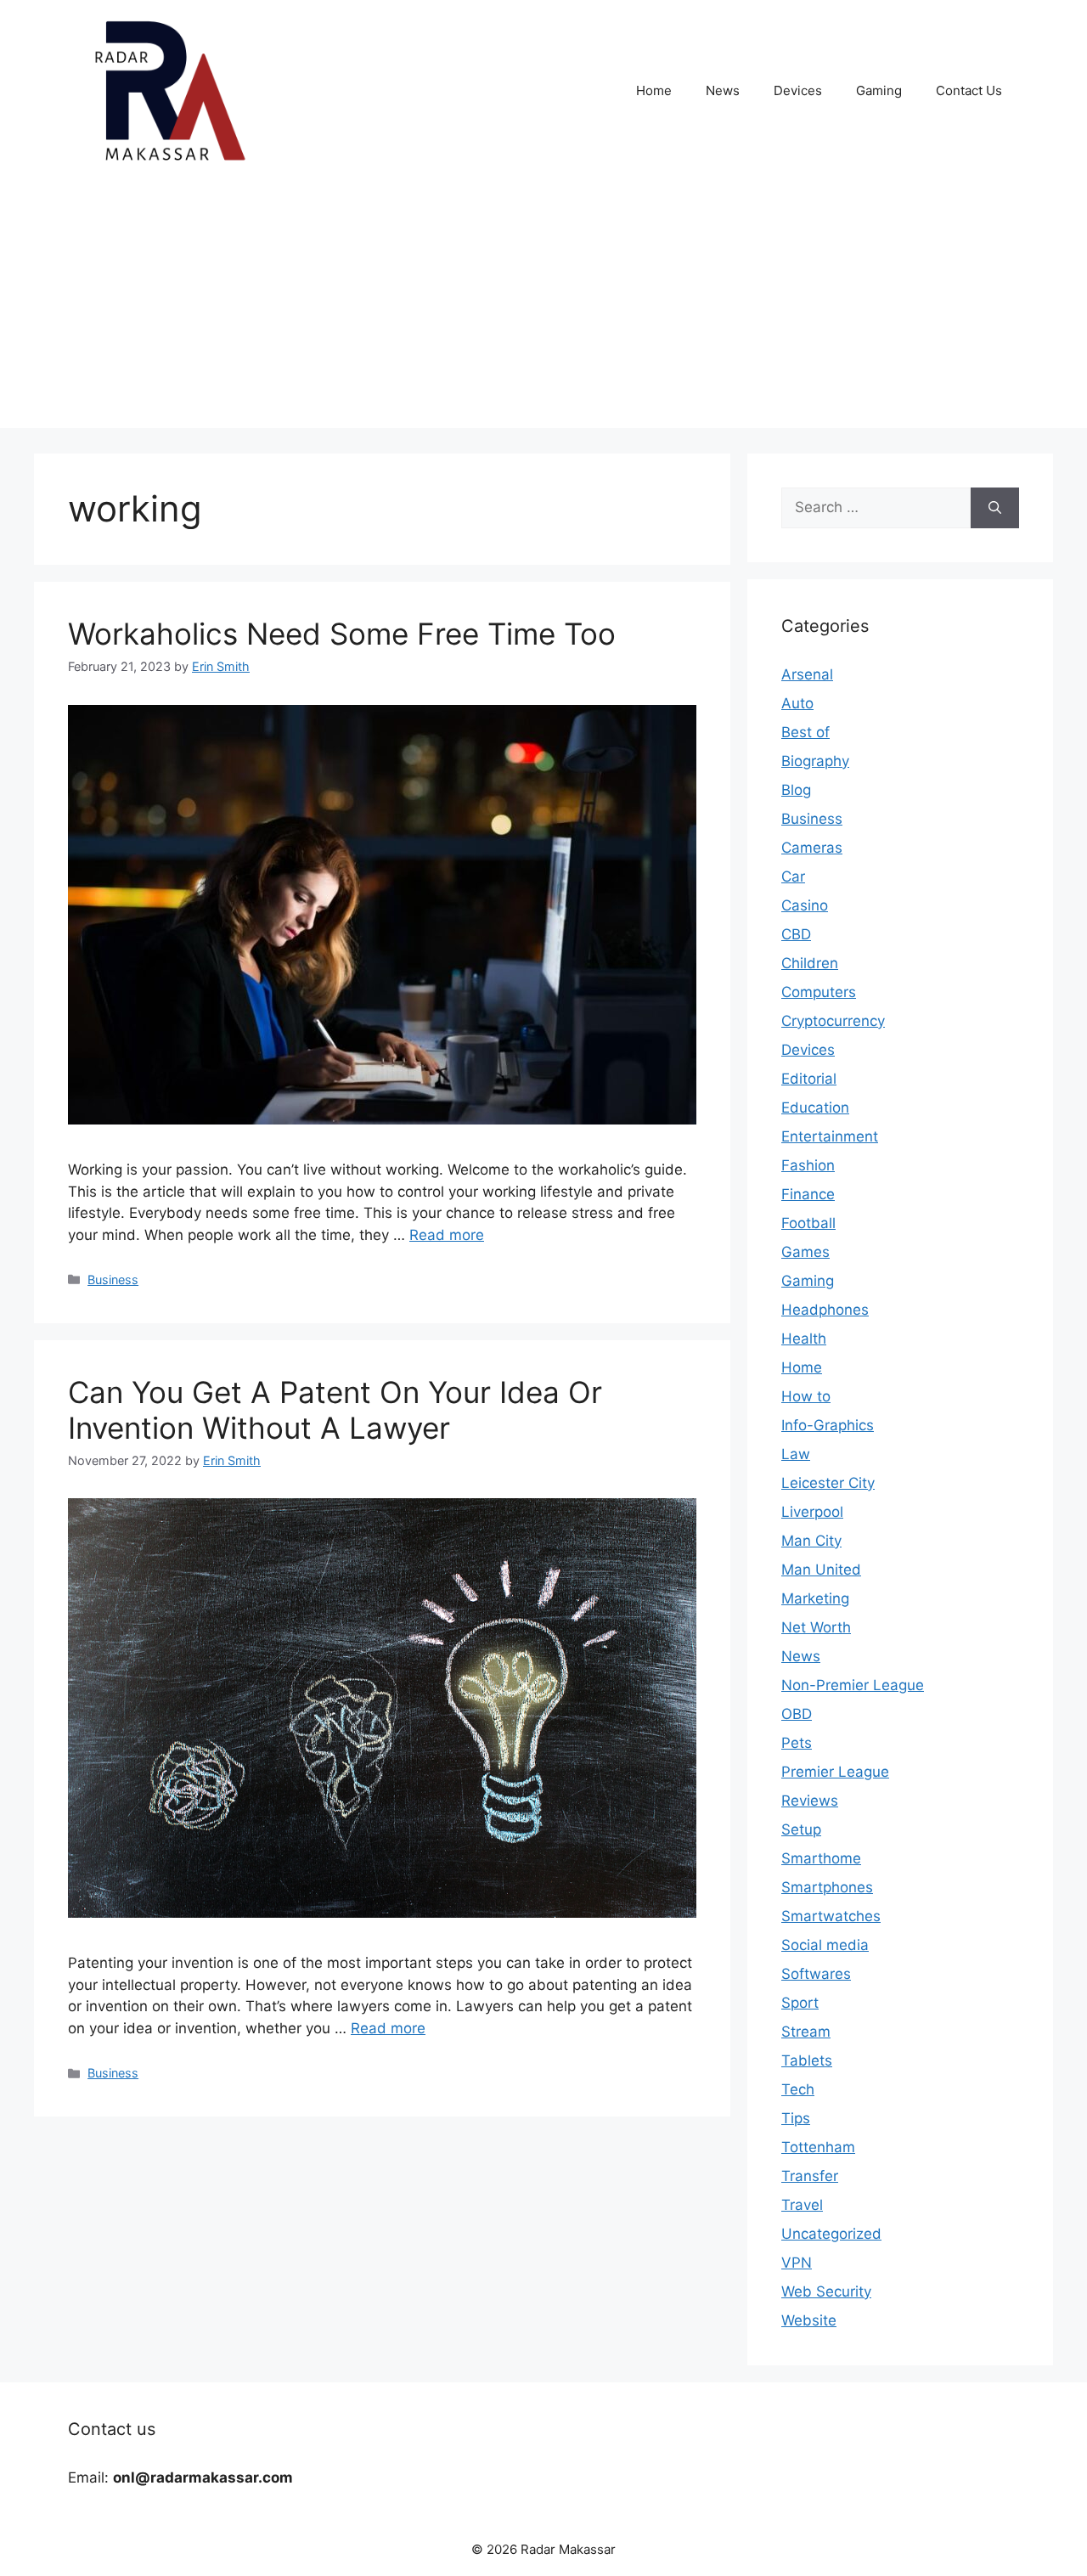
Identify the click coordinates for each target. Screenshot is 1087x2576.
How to (806, 1396)
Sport (800, 2003)
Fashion (808, 1165)
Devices (798, 90)
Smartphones (827, 1887)
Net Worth (816, 1627)
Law (796, 1454)
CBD (796, 934)
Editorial (809, 1079)
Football (808, 1223)
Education (815, 1108)
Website (809, 2320)
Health (804, 1339)
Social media (825, 1945)
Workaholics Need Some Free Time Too (342, 634)
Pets (797, 1743)
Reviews (810, 1801)
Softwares (816, 1974)
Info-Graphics (828, 1425)
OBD (797, 1714)
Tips (796, 2118)
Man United (821, 1570)
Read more (447, 1235)
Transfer (810, 2176)
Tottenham (818, 2147)
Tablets (807, 2060)
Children (810, 963)
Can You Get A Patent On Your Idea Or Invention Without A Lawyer (335, 1410)
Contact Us (969, 90)
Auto (797, 703)
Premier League (835, 1772)
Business (113, 1280)
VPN (797, 2263)
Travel (802, 2205)
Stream (806, 2032)
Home (654, 90)
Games (805, 1252)
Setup (801, 1829)
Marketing (815, 1598)
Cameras (812, 848)
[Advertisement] (543, 309)
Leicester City (828, 1483)
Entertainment (830, 1136)
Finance (808, 1194)
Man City (811, 1541)
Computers (819, 992)
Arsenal (807, 674)
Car (793, 877)
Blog (796, 790)
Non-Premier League (853, 1685)
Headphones (825, 1310)
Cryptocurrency (833, 1021)
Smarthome (821, 1858)
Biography (815, 761)
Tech (798, 2089)
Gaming (879, 90)
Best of (805, 732)
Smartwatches (831, 1916)
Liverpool (812, 1512)
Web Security (826, 2291)
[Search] (995, 508)
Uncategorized (831, 2234)
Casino (805, 905)
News (723, 90)
